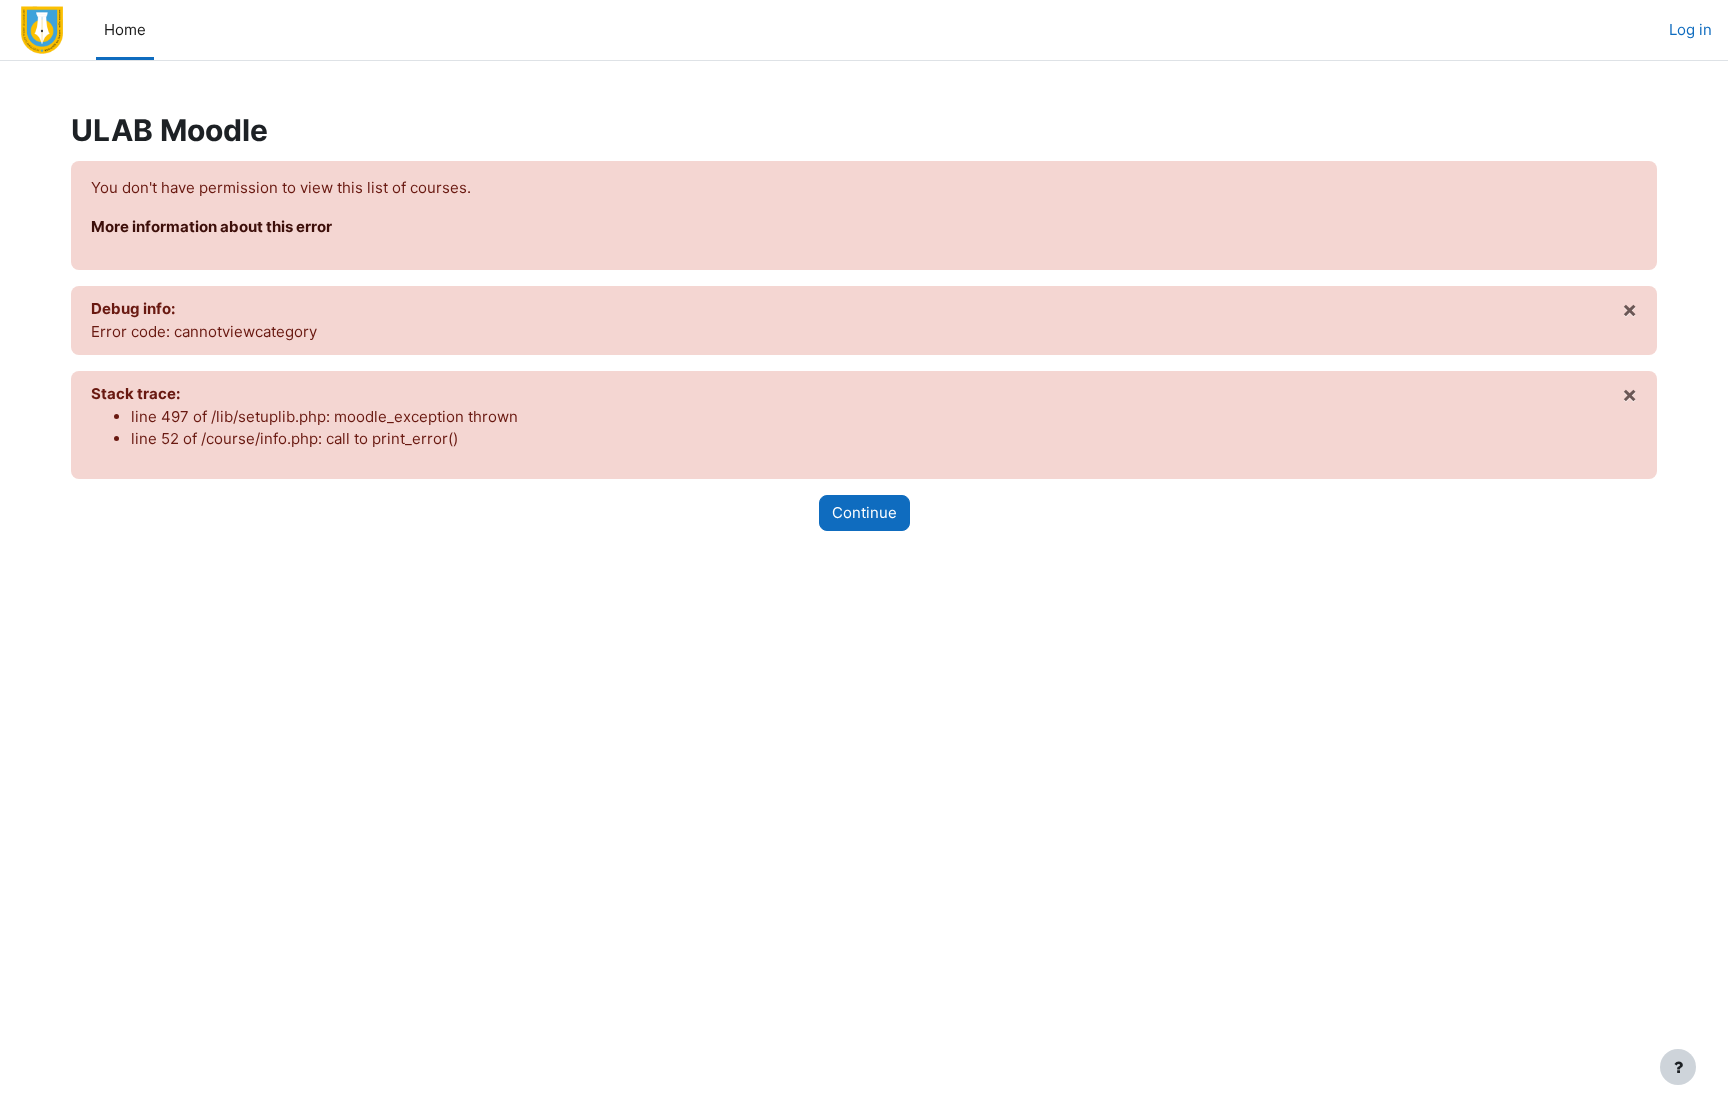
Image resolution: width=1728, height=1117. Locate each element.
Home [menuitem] (125, 29)
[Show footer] (1678, 1067)
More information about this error (211, 226)
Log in (1690, 29)
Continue (864, 512)
